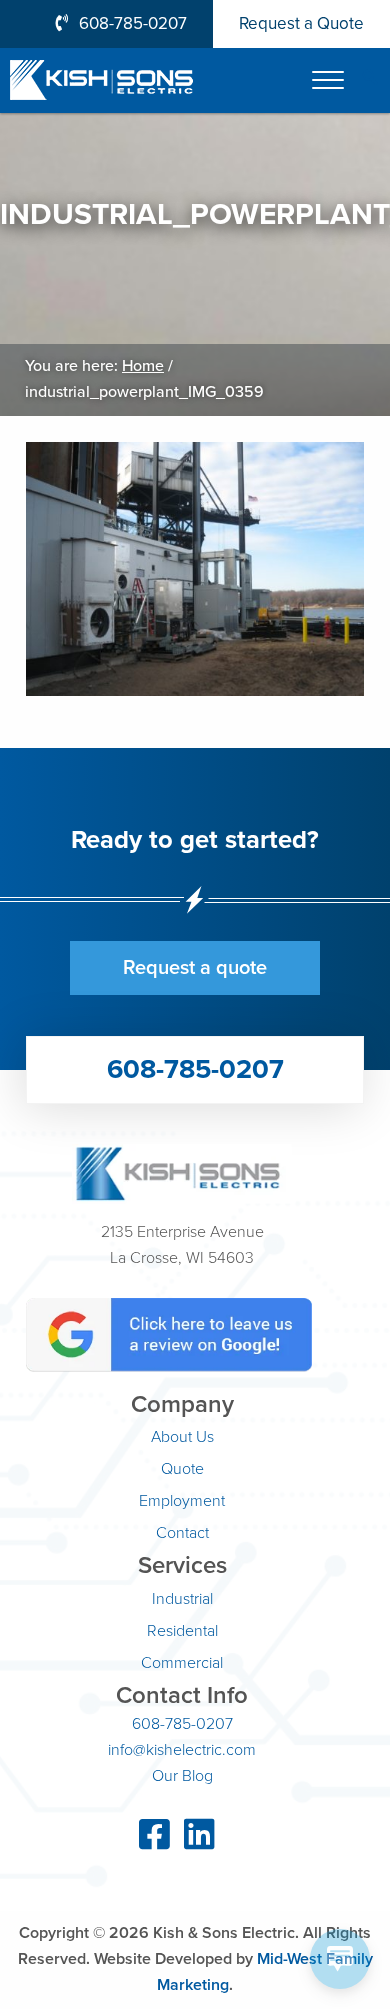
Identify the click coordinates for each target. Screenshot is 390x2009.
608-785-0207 (133, 23)
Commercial (182, 1663)
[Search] (370, 79)
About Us (182, 1437)
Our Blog (182, 1776)
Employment (182, 1501)
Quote (182, 1469)
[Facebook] (154, 1842)
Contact (182, 1533)
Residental (182, 1631)
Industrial (182, 1599)
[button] (328, 80)
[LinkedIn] (199, 1842)
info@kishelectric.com (182, 1750)
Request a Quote (301, 23)
